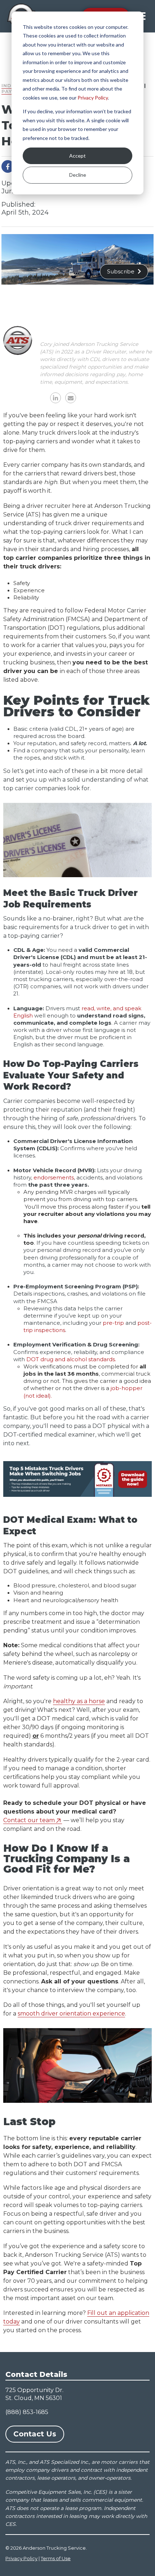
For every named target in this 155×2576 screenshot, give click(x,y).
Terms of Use (56, 2558)
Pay (7, 91)
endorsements (54, 1178)
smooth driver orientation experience (71, 2014)
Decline (78, 175)
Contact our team (29, 1820)
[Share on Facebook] (8, 166)
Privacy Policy (93, 98)
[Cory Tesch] (18, 340)
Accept (77, 156)
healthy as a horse (79, 1701)
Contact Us (35, 2434)
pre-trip (113, 1323)
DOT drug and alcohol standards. (71, 1359)
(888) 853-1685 (27, 2412)
